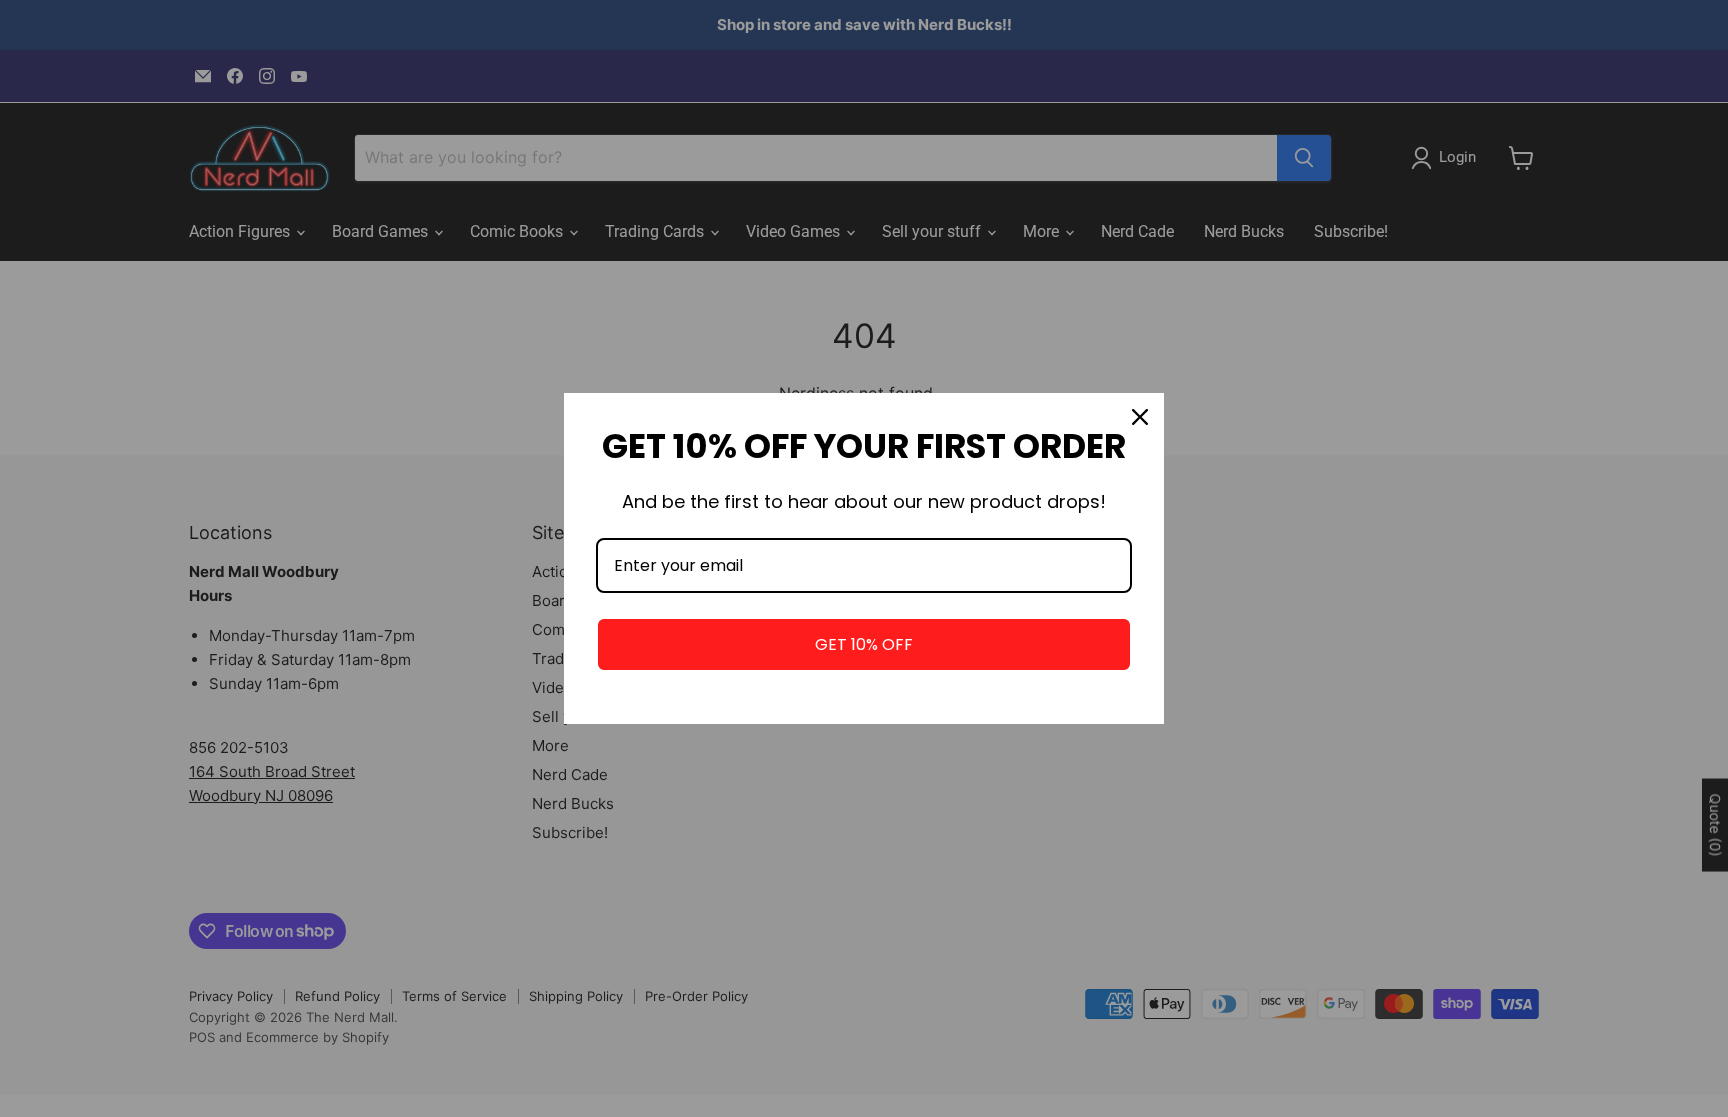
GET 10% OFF (864, 644)
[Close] (1140, 417)
